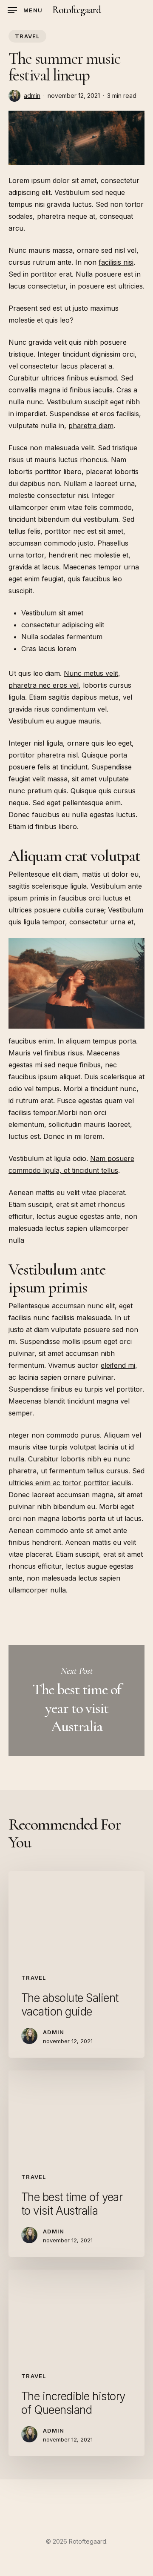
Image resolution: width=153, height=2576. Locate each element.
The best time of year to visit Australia (76, 1700)
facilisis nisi (116, 262)
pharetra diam (91, 426)
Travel (27, 36)
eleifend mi (118, 1365)
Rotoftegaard (76, 10)
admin (32, 96)
